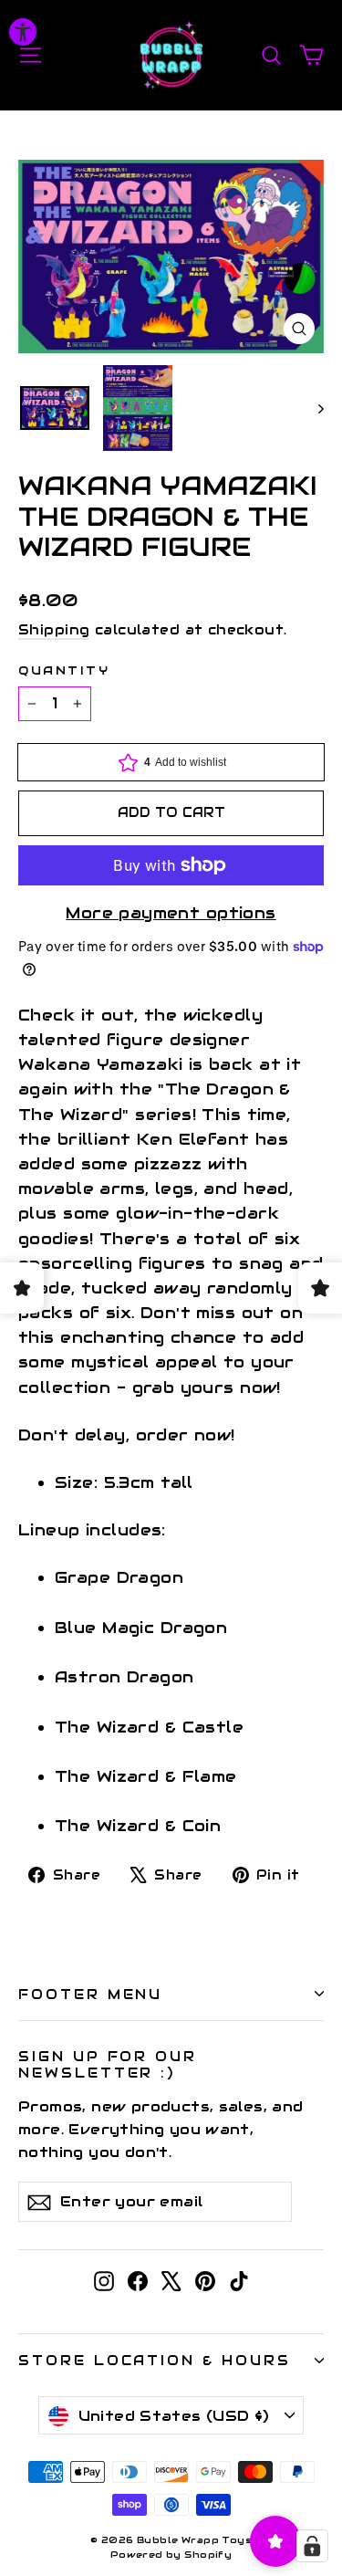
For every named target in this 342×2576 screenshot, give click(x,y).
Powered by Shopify (171, 2555)
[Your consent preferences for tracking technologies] (312, 2546)
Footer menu (90, 1994)
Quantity (64, 670)
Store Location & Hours (155, 2360)
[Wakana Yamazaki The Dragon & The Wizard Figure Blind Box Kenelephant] (55, 408)
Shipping (54, 630)
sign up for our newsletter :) (108, 2064)
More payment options (171, 913)
